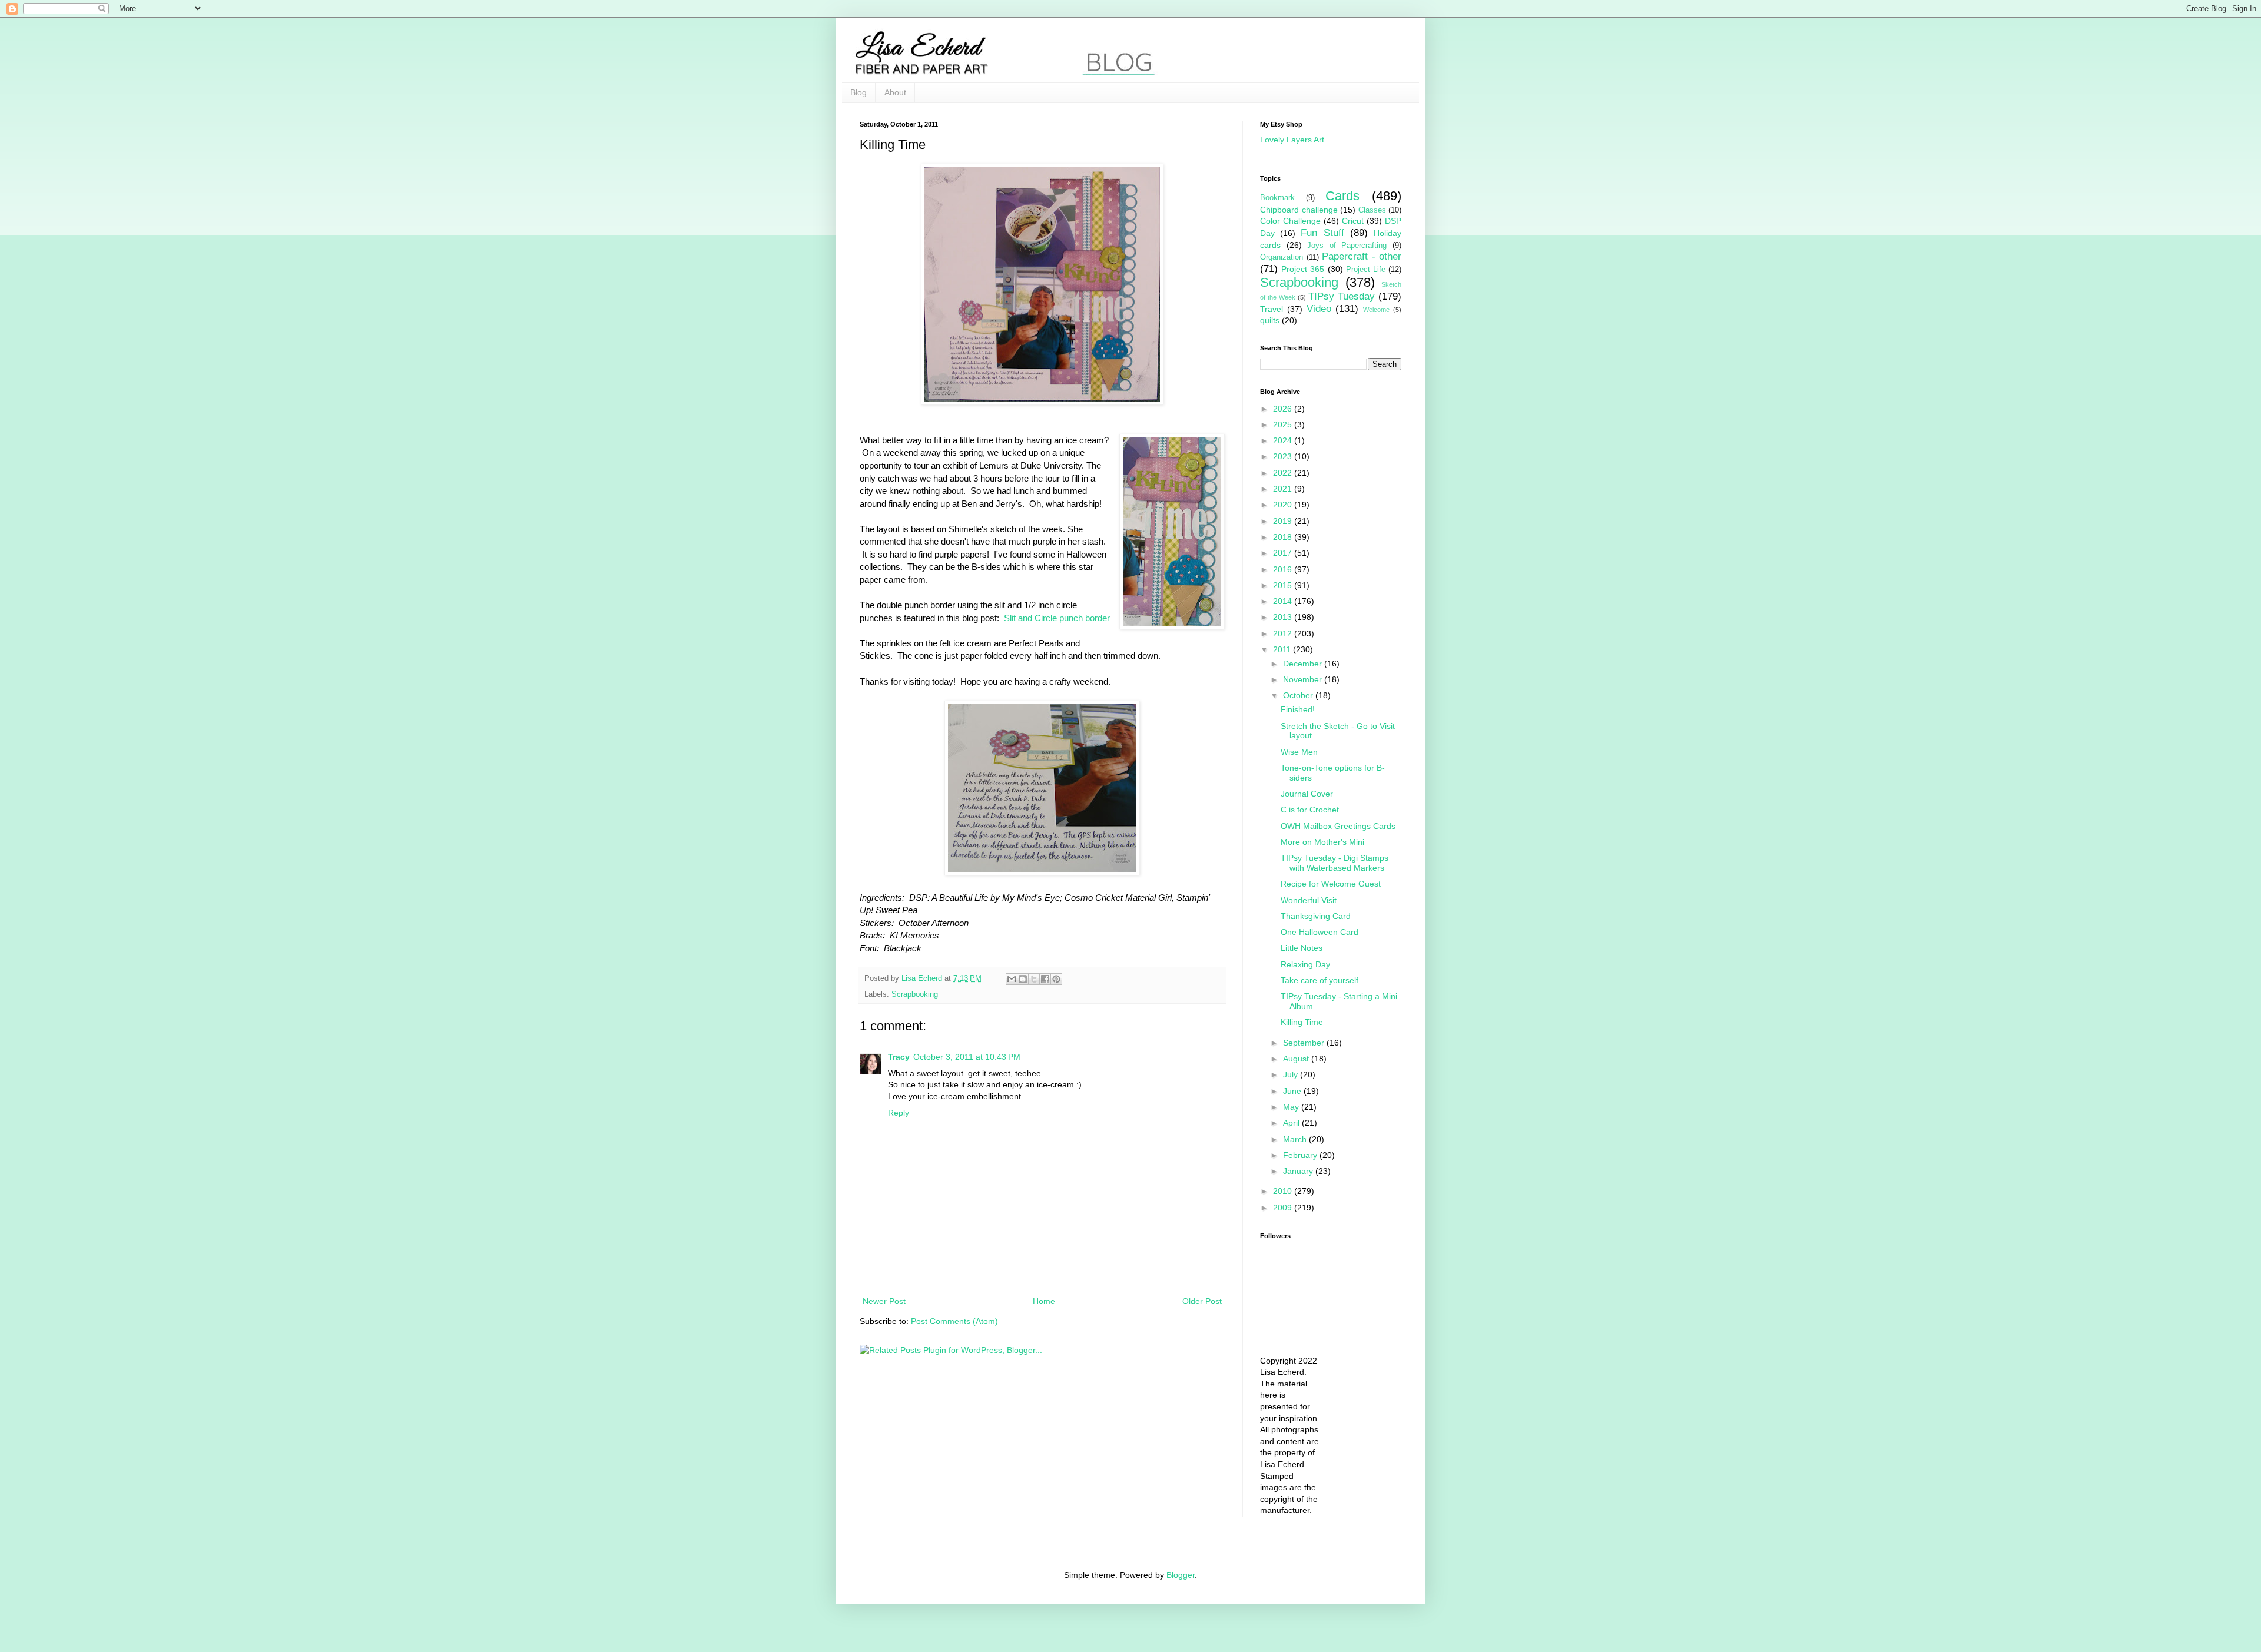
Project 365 (1303, 269)
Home (1044, 1301)
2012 (1284, 633)
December (1304, 664)
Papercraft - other (1362, 256)
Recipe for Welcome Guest (1331, 884)
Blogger (1181, 1575)
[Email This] (1012, 979)
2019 (1284, 521)
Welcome (1376, 310)
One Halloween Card (1320, 932)
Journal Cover (1307, 794)
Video (1319, 309)
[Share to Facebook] (1045, 979)
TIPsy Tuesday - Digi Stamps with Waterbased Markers (1335, 863)
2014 (1284, 601)
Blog (858, 92)
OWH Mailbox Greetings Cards (1338, 826)
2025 (1284, 424)
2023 (1284, 456)
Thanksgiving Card (1316, 916)
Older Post (1202, 1301)
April (1292, 1123)
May (1292, 1107)
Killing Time (1302, 1022)
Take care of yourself (1320, 980)
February (1301, 1155)
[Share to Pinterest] (1056, 979)
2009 (1284, 1208)
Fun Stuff (1322, 233)
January (1299, 1171)
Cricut (1353, 221)
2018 (1284, 537)
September (1305, 1043)
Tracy (899, 1057)
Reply (899, 1113)
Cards (1342, 196)
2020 (1284, 505)
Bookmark (1277, 198)
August (1297, 1059)
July (1292, 1074)
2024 (1284, 440)
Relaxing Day (1305, 964)
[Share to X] (1034, 979)
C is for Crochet (1310, 810)
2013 (1284, 617)
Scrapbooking (915, 994)
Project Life (1366, 270)
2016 (1284, 569)
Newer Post (884, 1301)
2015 (1284, 585)
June (1293, 1091)
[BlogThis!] (1023, 979)
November (1304, 679)
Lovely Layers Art (1292, 140)
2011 (1283, 649)
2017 (1284, 553)
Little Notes (1302, 948)
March (1296, 1139)
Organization (1282, 257)
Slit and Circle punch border (1057, 618)
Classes (1372, 210)
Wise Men (1299, 752)
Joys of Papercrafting (1347, 246)
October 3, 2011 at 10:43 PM (967, 1057)
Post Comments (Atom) (954, 1321)
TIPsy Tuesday (1342, 296)
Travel (1272, 309)
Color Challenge (1290, 221)
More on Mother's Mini (1322, 842)
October (1299, 695)
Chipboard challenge (1299, 210)
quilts (1270, 320)
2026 (1284, 409)
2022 (1284, 473)
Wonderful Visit (1309, 900)
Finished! (1298, 709)
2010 (1284, 1191)
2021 (1284, 489)
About (895, 92)
